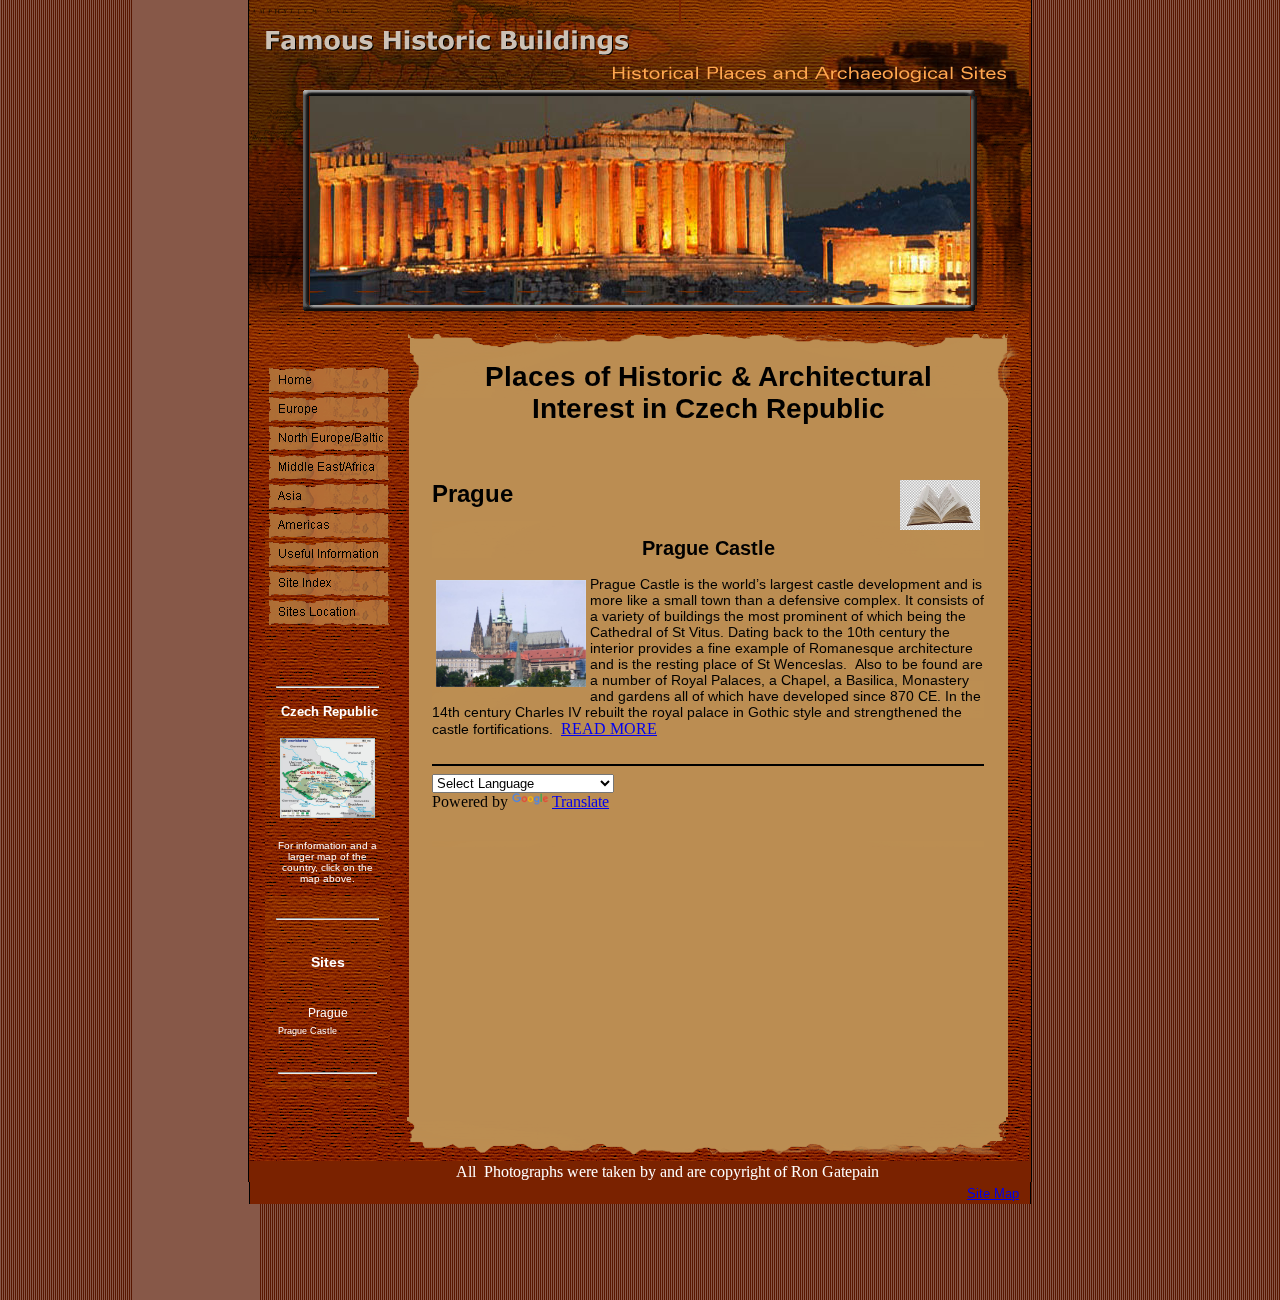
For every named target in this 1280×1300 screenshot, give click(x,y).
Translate (580, 801)
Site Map (993, 1193)
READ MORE (609, 728)
